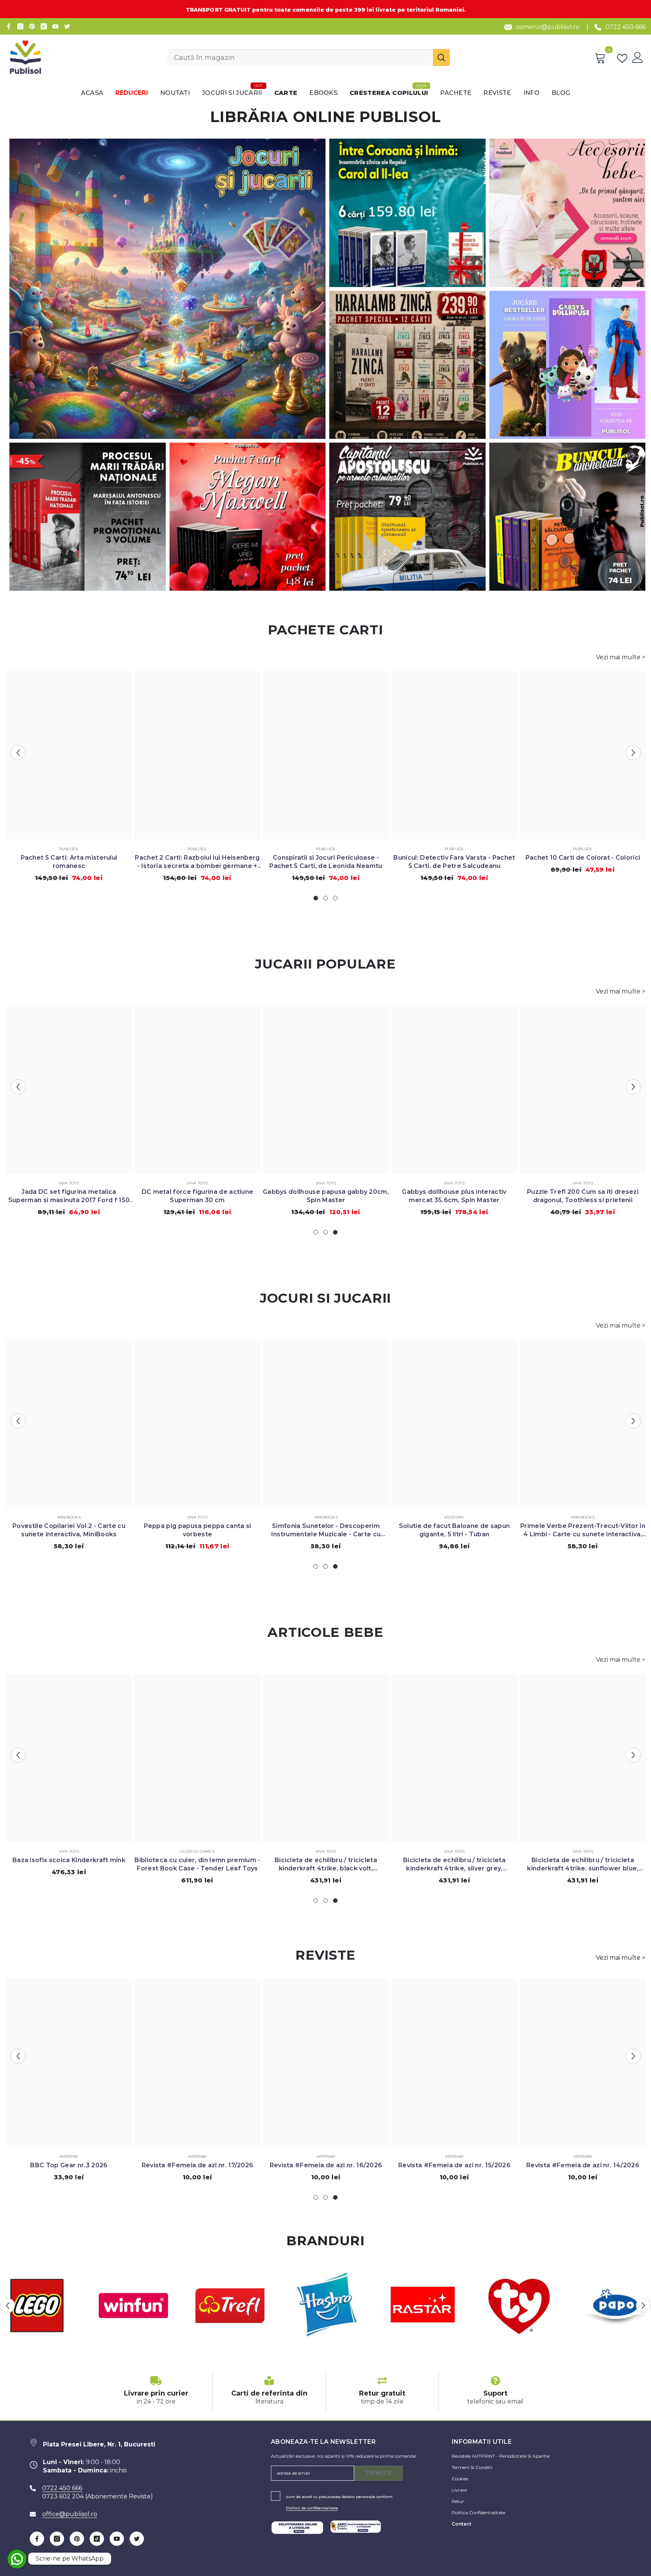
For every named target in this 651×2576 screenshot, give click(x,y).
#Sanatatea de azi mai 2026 (454, 2165)
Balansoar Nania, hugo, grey (326, 1860)
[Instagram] (20, 26)
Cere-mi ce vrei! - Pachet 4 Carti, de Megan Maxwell (69, 862)
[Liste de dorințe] (624, 58)
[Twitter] (67, 26)
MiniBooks (69, 1517)
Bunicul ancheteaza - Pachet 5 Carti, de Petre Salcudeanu (326, 862)
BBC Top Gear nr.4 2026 (69, 2165)
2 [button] (325, 898)
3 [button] (335, 898)
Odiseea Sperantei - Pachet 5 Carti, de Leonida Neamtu (197, 862)
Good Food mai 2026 (326, 2165)
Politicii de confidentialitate (312, 2508)
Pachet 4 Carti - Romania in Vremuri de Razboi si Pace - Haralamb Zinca (454, 862)
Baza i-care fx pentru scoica (583, 1860)
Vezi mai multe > (621, 657)
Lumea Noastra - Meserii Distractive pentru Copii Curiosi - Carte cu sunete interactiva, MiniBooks (197, 1530)
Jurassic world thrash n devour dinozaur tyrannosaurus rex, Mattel (198, 1196)
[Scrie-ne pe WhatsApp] (17, 2559)
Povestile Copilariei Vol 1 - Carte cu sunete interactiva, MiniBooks (326, 1530)
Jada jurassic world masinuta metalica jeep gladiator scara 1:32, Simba (326, 1196)
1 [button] (316, 898)
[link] (156, 2391)
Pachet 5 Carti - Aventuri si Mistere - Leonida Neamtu (583, 862)
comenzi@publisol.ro (548, 27)
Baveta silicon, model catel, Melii (455, 1860)
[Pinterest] (32, 26)
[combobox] (300, 57)
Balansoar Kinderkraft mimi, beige (69, 1860)
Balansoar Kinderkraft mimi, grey (197, 1860)
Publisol (69, 849)
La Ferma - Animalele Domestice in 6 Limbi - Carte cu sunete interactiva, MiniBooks (69, 1530)
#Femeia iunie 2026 (197, 2165)
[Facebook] (9, 26)
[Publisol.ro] (133, 2306)
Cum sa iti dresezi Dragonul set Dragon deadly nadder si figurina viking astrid (454, 1196)
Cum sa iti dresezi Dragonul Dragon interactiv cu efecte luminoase (583, 1196)
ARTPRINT (69, 2157)
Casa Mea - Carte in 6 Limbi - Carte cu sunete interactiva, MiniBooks (454, 1530)
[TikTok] (44, 26)
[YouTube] (55, 26)
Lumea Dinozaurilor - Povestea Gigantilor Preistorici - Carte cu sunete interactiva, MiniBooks (583, 1530)
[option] (69, 779)
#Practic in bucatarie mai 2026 (583, 2165)
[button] (18, 753)
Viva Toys (69, 1183)
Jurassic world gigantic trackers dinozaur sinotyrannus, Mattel (69, 1196)
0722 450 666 (625, 27)
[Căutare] (309, 57)
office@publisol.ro (70, 2514)
